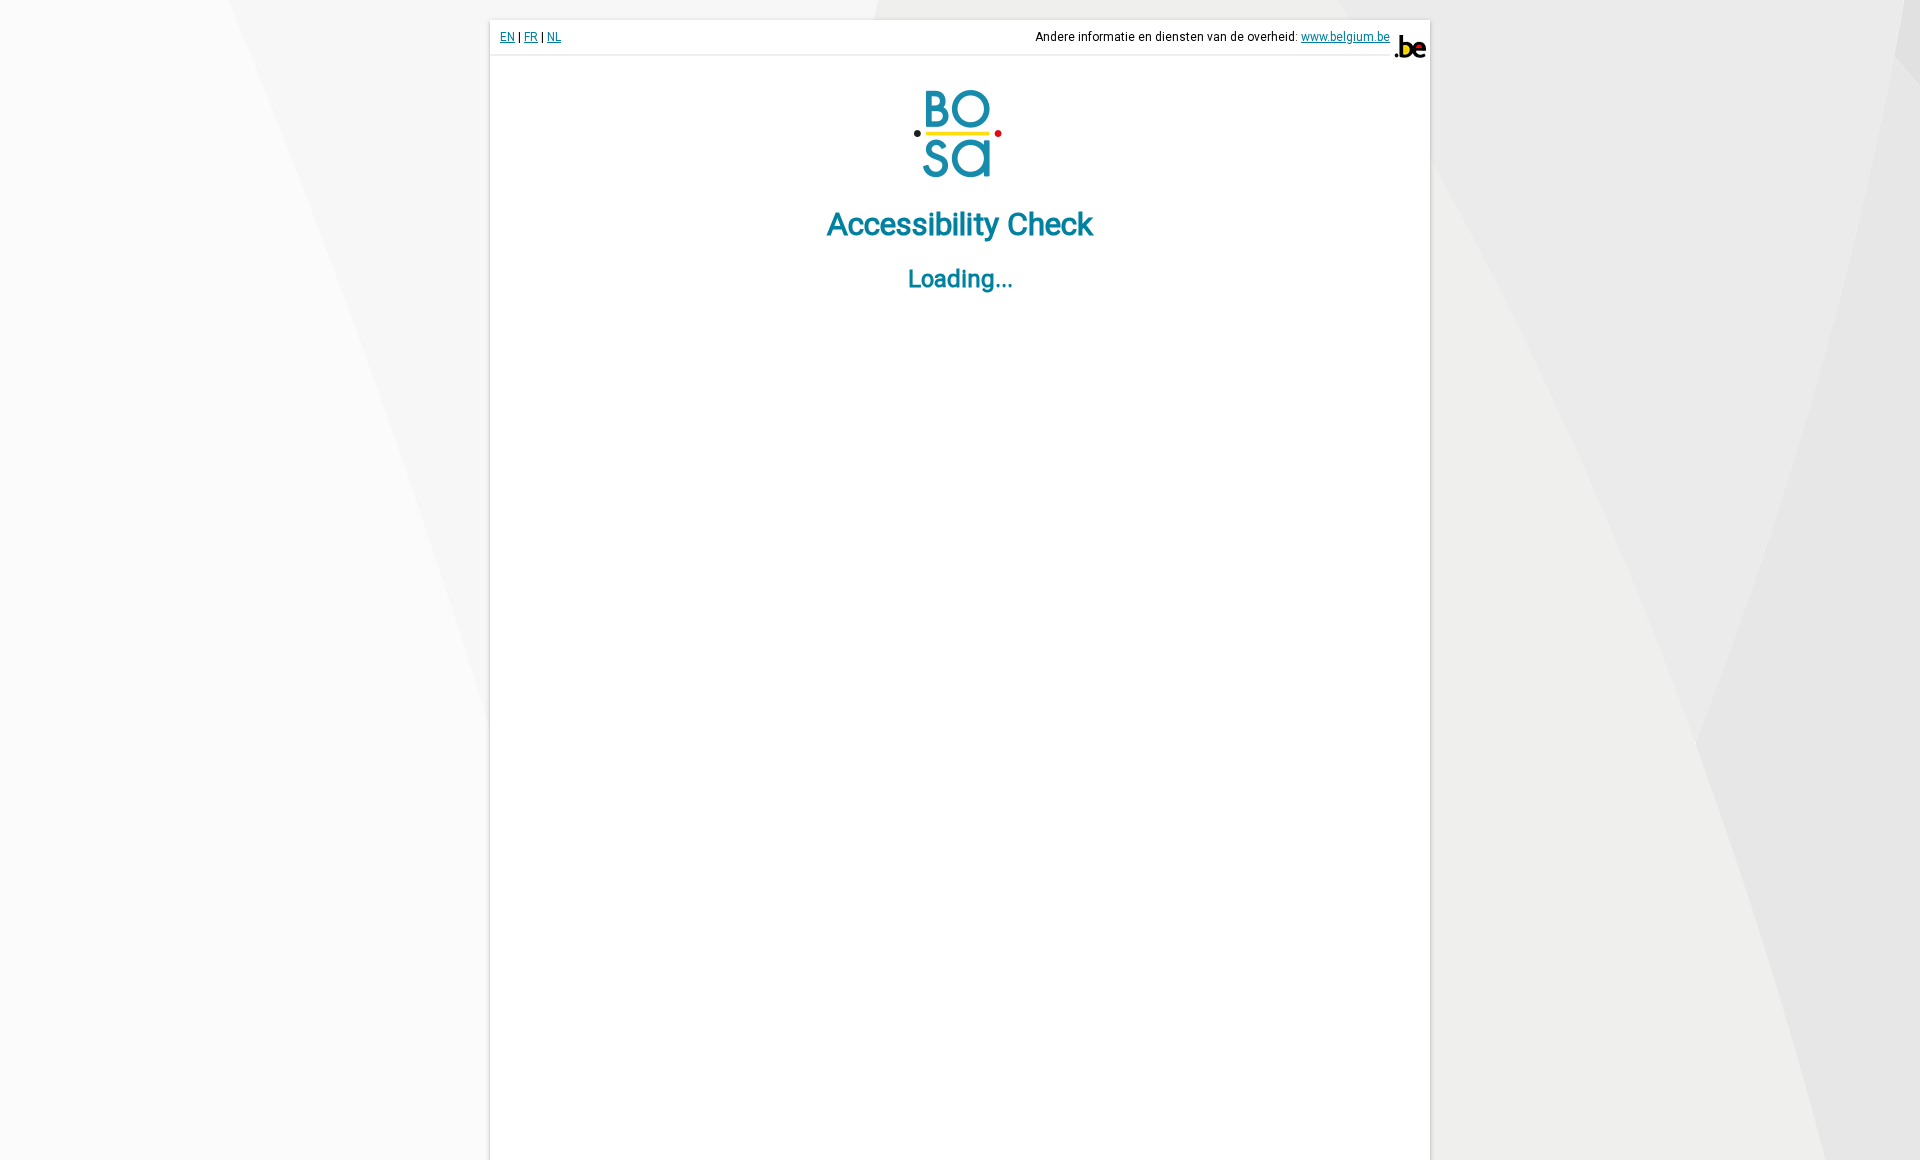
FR (531, 37)
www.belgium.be (1345, 37)
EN (507, 37)
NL (554, 37)
